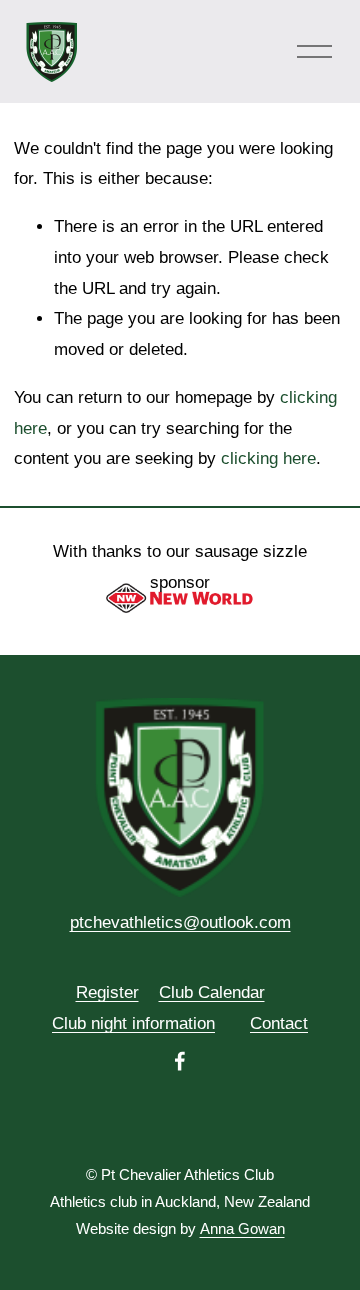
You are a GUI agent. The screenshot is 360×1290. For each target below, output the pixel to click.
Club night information (133, 1023)
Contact (279, 1023)
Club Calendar (212, 992)
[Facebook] (180, 1061)
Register (107, 992)
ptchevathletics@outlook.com (180, 922)
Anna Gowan (242, 1228)
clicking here (268, 458)
